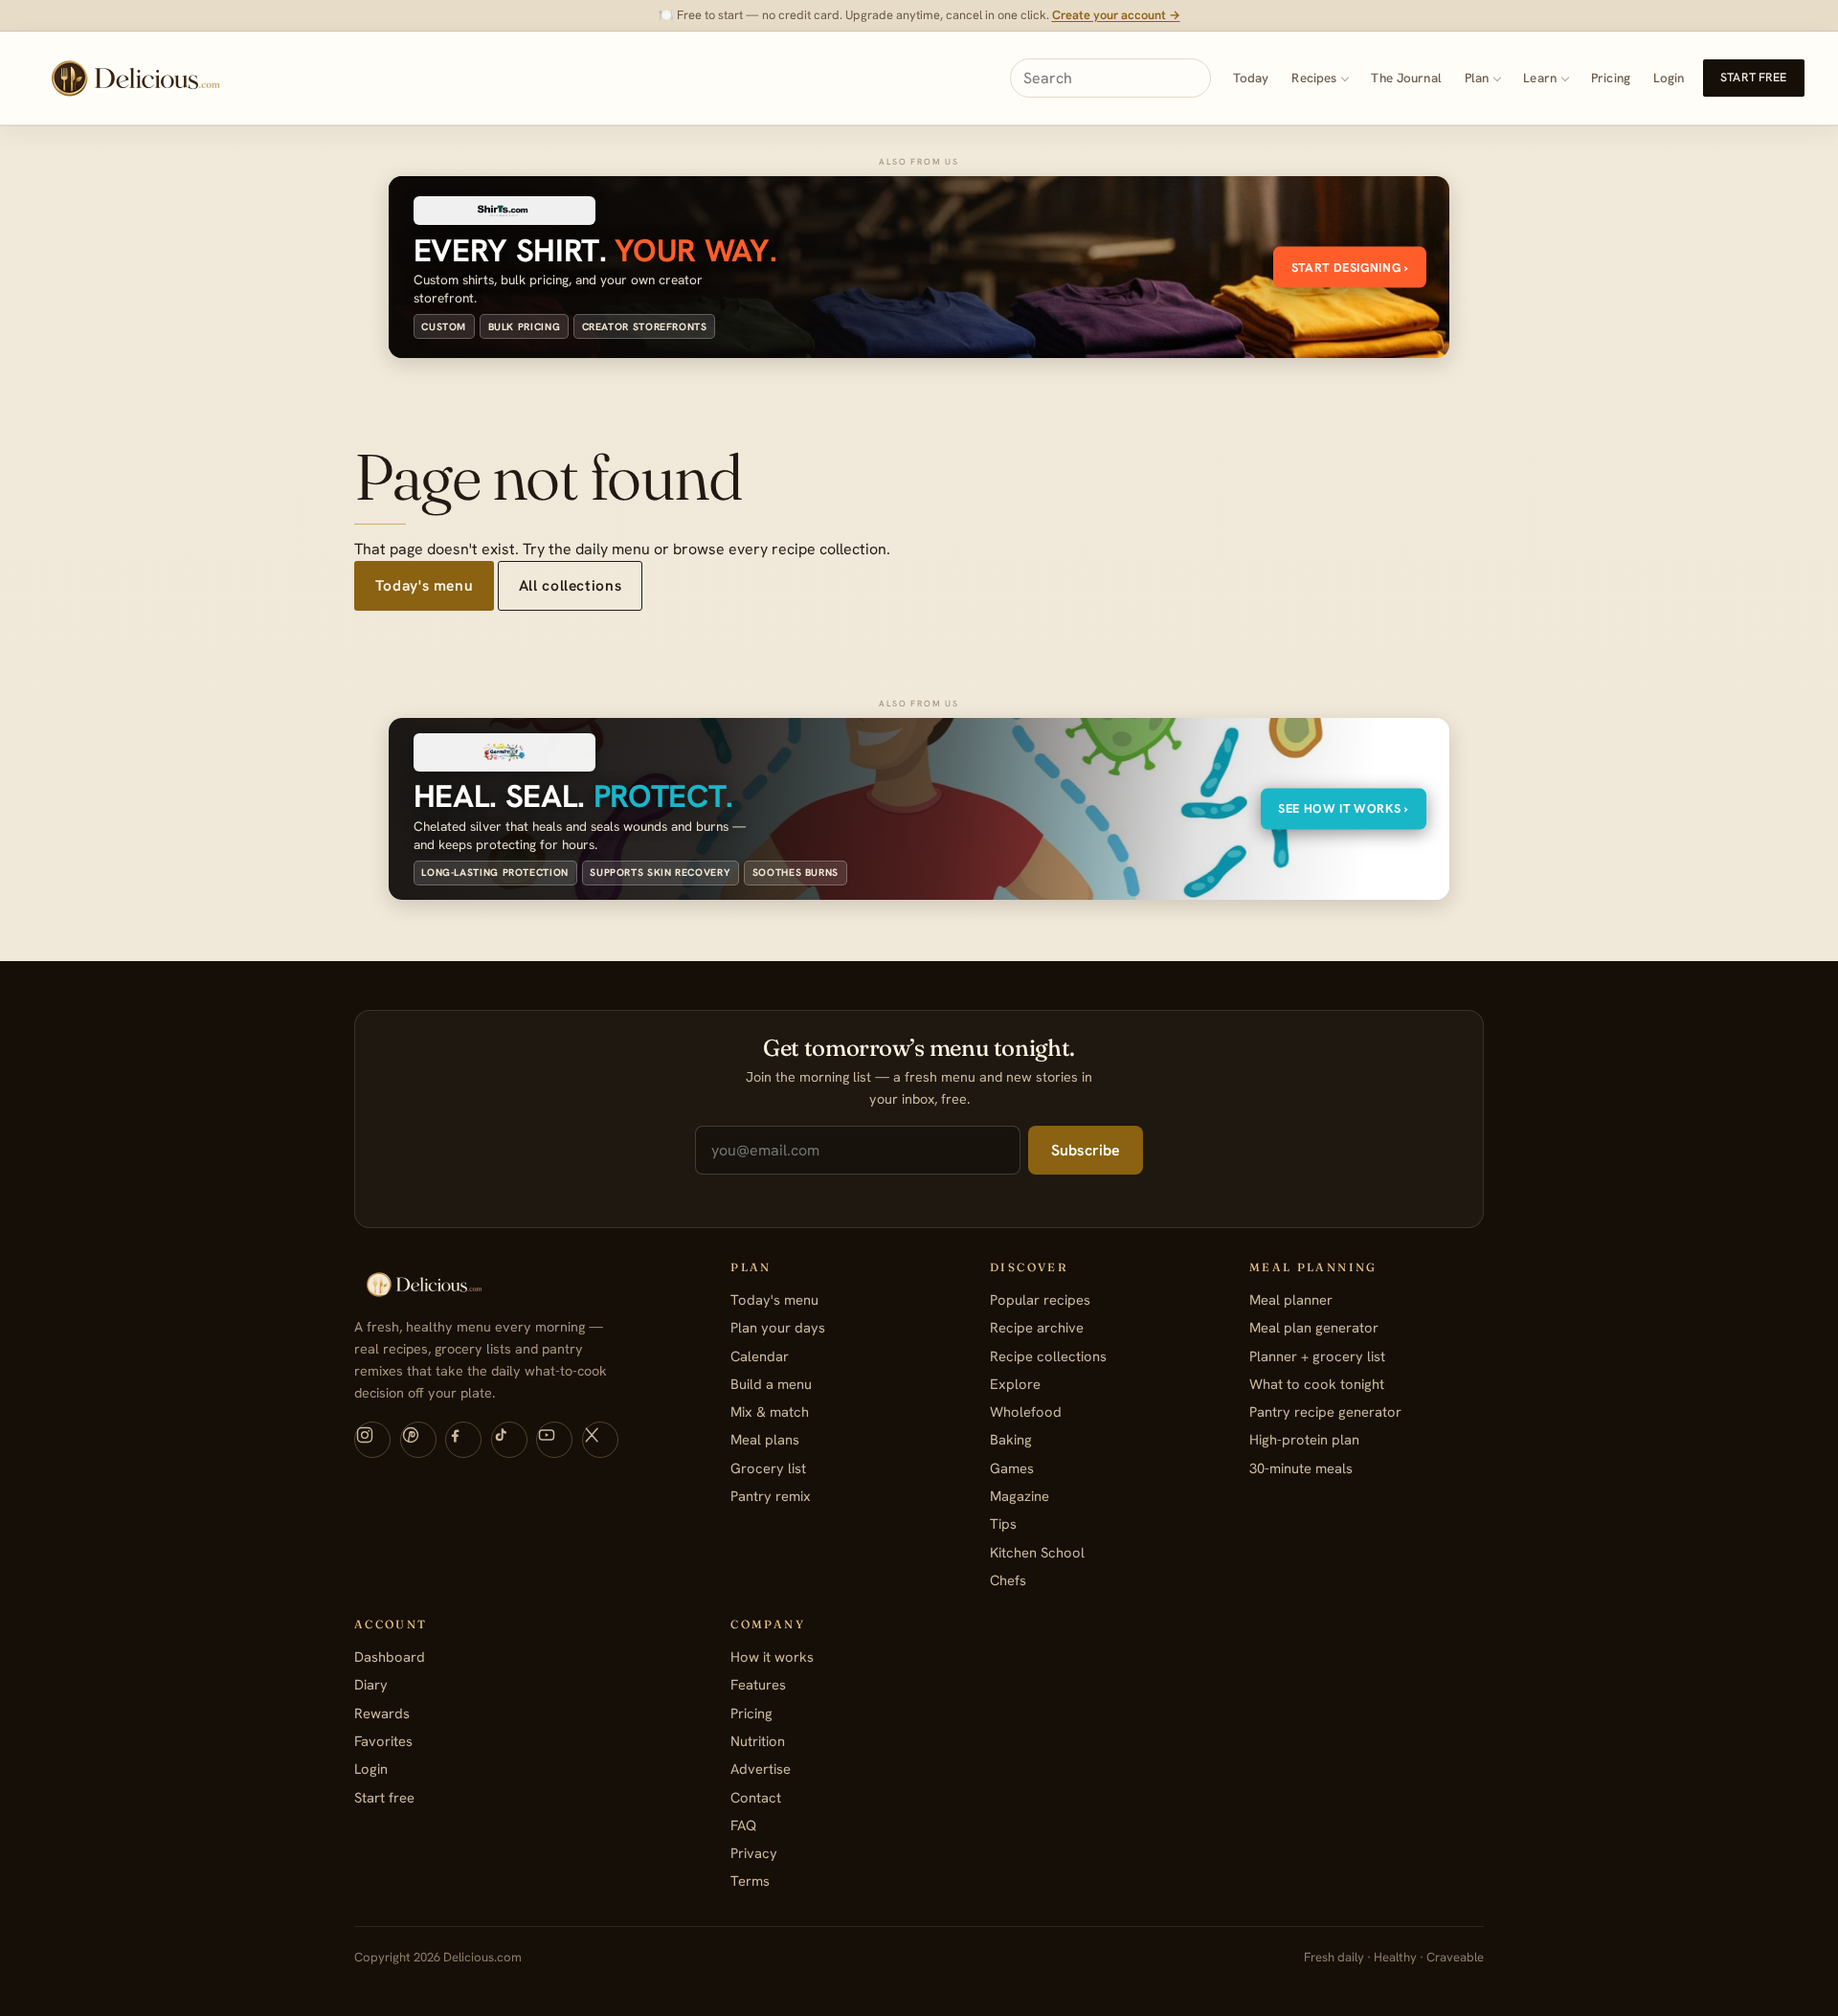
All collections (570, 585)
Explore (1015, 1384)
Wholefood (1026, 1411)
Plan (1477, 78)
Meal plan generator (1314, 1327)
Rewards (382, 1713)
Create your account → (1116, 15)
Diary (371, 1684)
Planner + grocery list (1317, 1356)
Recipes (1314, 78)
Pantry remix (771, 1496)
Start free (1753, 78)
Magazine (1020, 1496)
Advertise (761, 1769)
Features (758, 1684)
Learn (1540, 78)
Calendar (760, 1356)
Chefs (1008, 1580)
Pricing (1611, 78)
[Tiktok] (509, 1440)
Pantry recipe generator (1325, 1411)
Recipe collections (1048, 1356)
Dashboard (390, 1657)
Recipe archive (1037, 1327)
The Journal (1406, 78)
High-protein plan (1304, 1439)
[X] (600, 1440)
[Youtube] (554, 1440)
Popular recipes (1040, 1299)
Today (1251, 78)
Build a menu (771, 1384)
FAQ (743, 1825)
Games (1012, 1468)
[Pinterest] (418, 1440)
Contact (756, 1797)
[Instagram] (372, 1440)
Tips (1003, 1523)
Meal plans (765, 1439)
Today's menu (424, 585)
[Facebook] (463, 1440)
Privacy (754, 1853)
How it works (772, 1657)
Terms (750, 1881)
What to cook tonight (1317, 1384)
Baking (1011, 1439)
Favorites (383, 1741)
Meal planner (1291, 1299)
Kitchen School (1037, 1552)
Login (1669, 78)
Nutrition (758, 1741)
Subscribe (1086, 1150)
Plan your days (778, 1327)
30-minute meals (1301, 1468)
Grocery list (768, 1468)
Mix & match (770, 1411)
